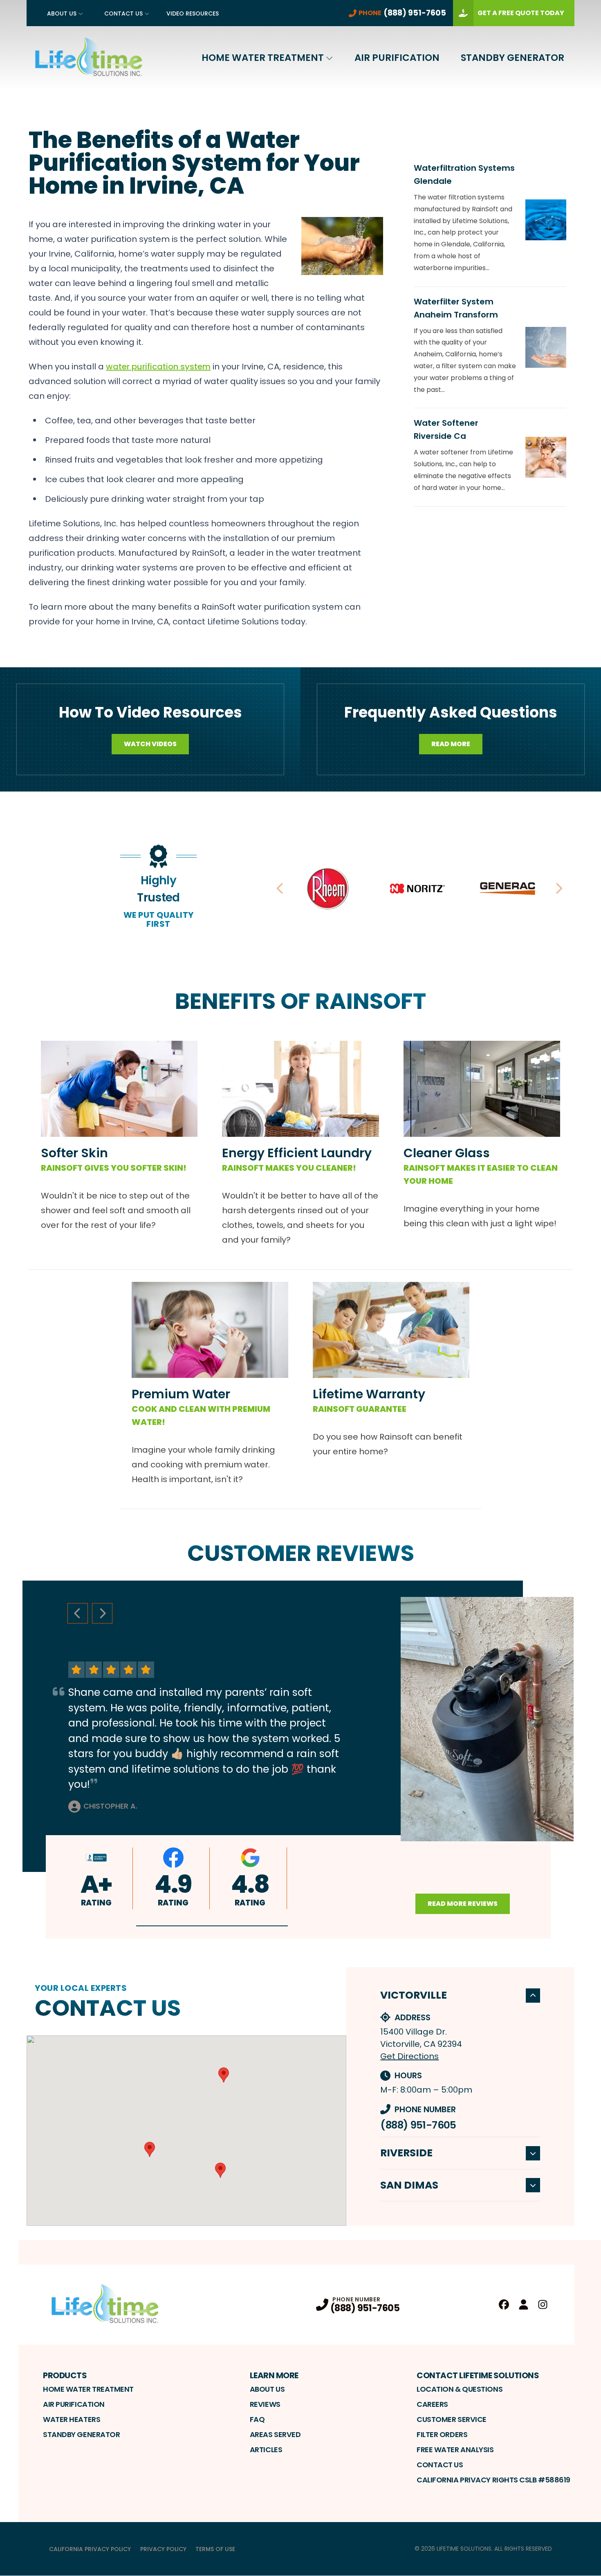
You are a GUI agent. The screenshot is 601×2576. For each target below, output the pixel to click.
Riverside (406, 2153)
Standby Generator (512, 58)
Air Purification (397, 58)
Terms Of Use (215, 2549)
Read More (451, 744)
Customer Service (452, 2419)
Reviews (265, 2404)
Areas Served (275, 2434)
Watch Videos (150, 744)
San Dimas (409, 2185)
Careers (432, 2404)
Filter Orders (442, 2434)
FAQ (257, 2419)
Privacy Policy (163, 2549)
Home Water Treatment (263, 58)
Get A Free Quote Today (521, 13)
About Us (62, 13)
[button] (212, 1926)
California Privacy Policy (90, 2549)
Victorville (414, 1995)
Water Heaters (72, 2419)
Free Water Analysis (455, 2450)
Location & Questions (460, 2389)
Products (65, 2375)
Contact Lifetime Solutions (478, 2375)
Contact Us (123, 13)
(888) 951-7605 (418, 2125)
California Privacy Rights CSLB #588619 (493, 2480)
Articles (266, 2450)
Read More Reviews (463, 1904)
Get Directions (409, 2056)
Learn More (274, 2375)
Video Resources (193, 13)
